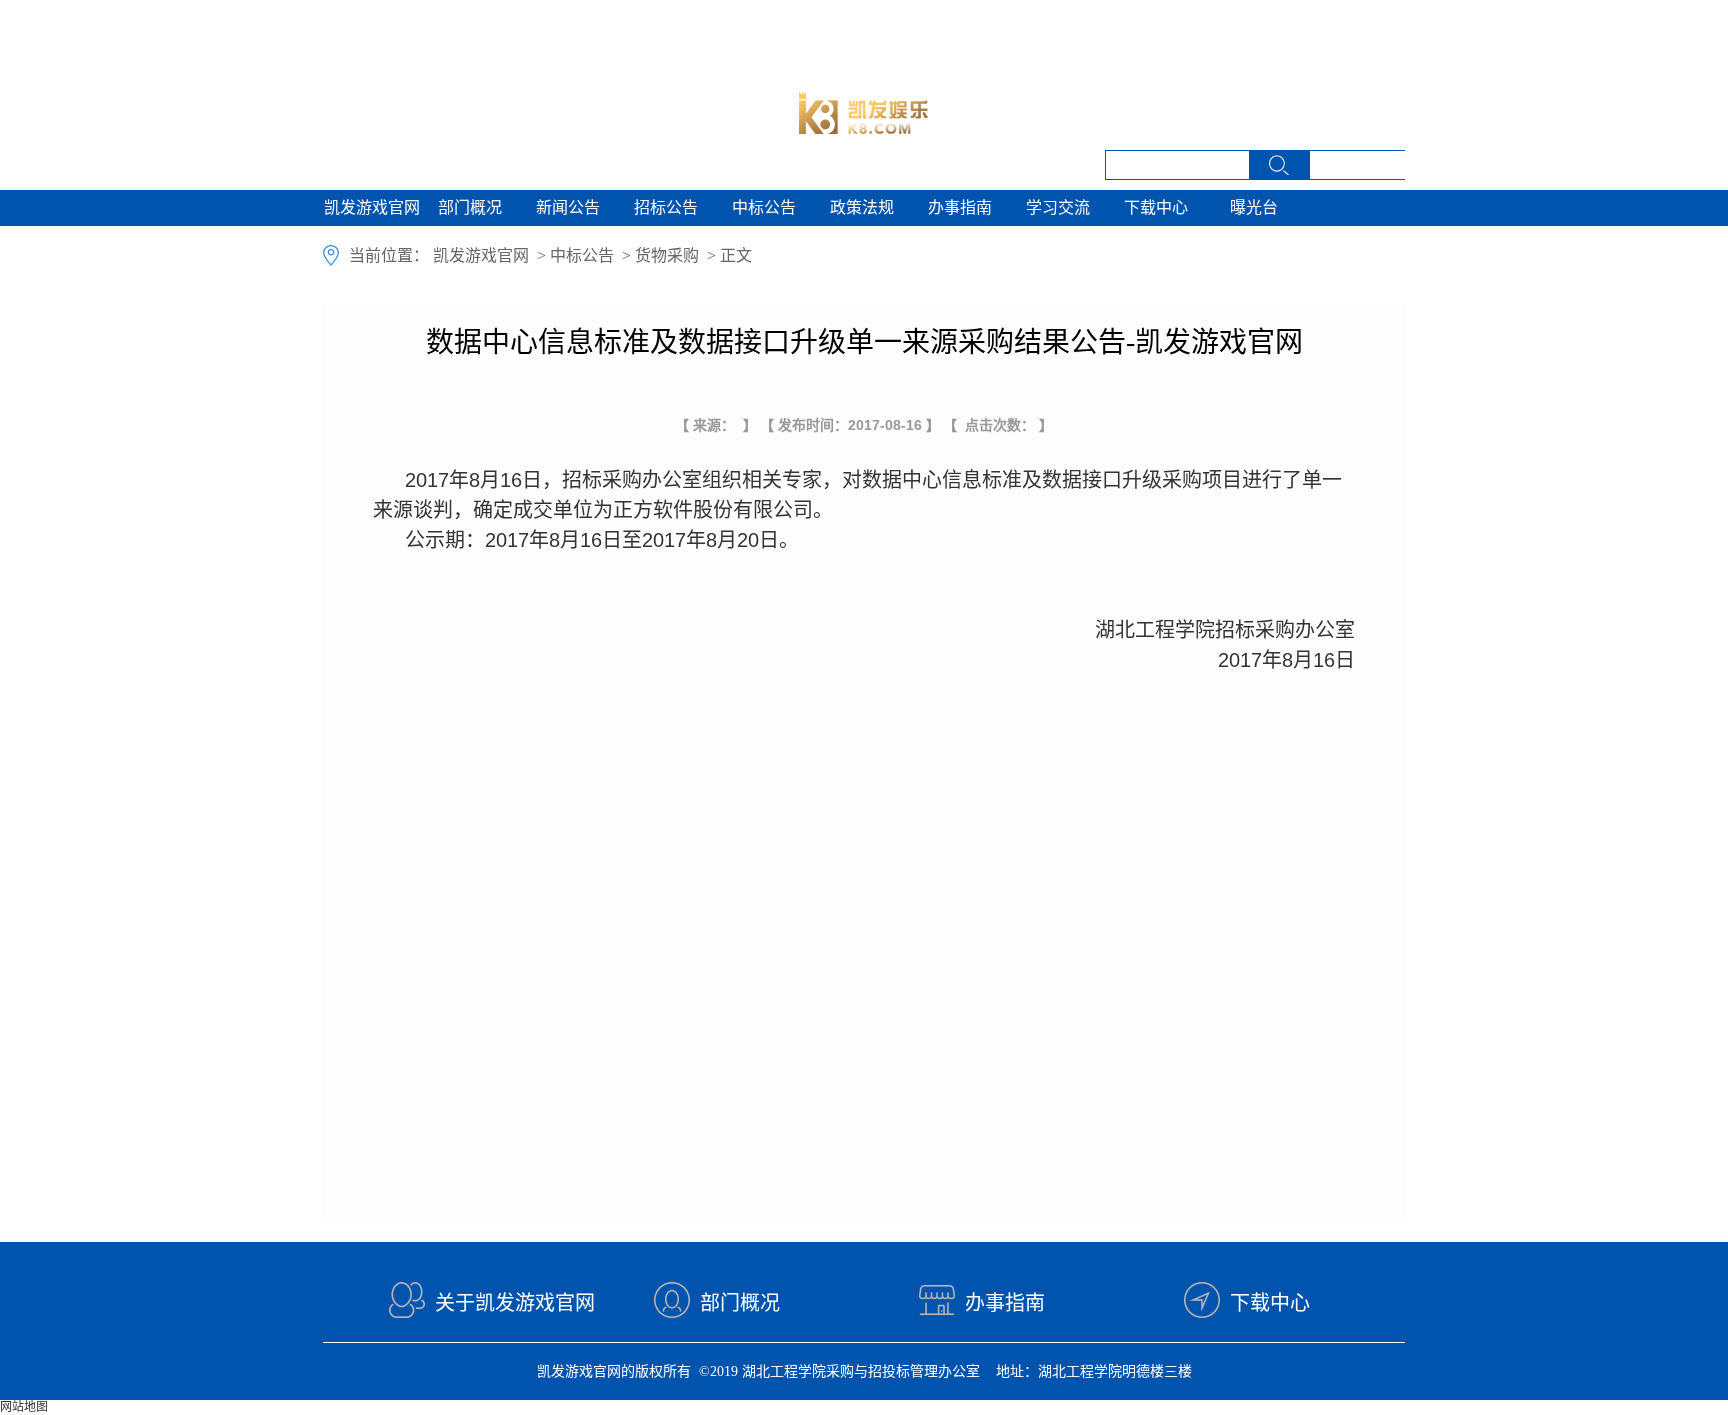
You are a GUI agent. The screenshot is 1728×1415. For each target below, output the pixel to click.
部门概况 (470, 207)
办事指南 (960, 207)
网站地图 (24, 1407)
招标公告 (666, 207)
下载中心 (1156, 207)
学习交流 (1058, 207)
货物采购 (667, 255)
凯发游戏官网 (372, 207)
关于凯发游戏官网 (515, 1303)
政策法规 (862, 207)
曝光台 (1254, 207)
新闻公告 (568, 207)
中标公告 (764, 207)
